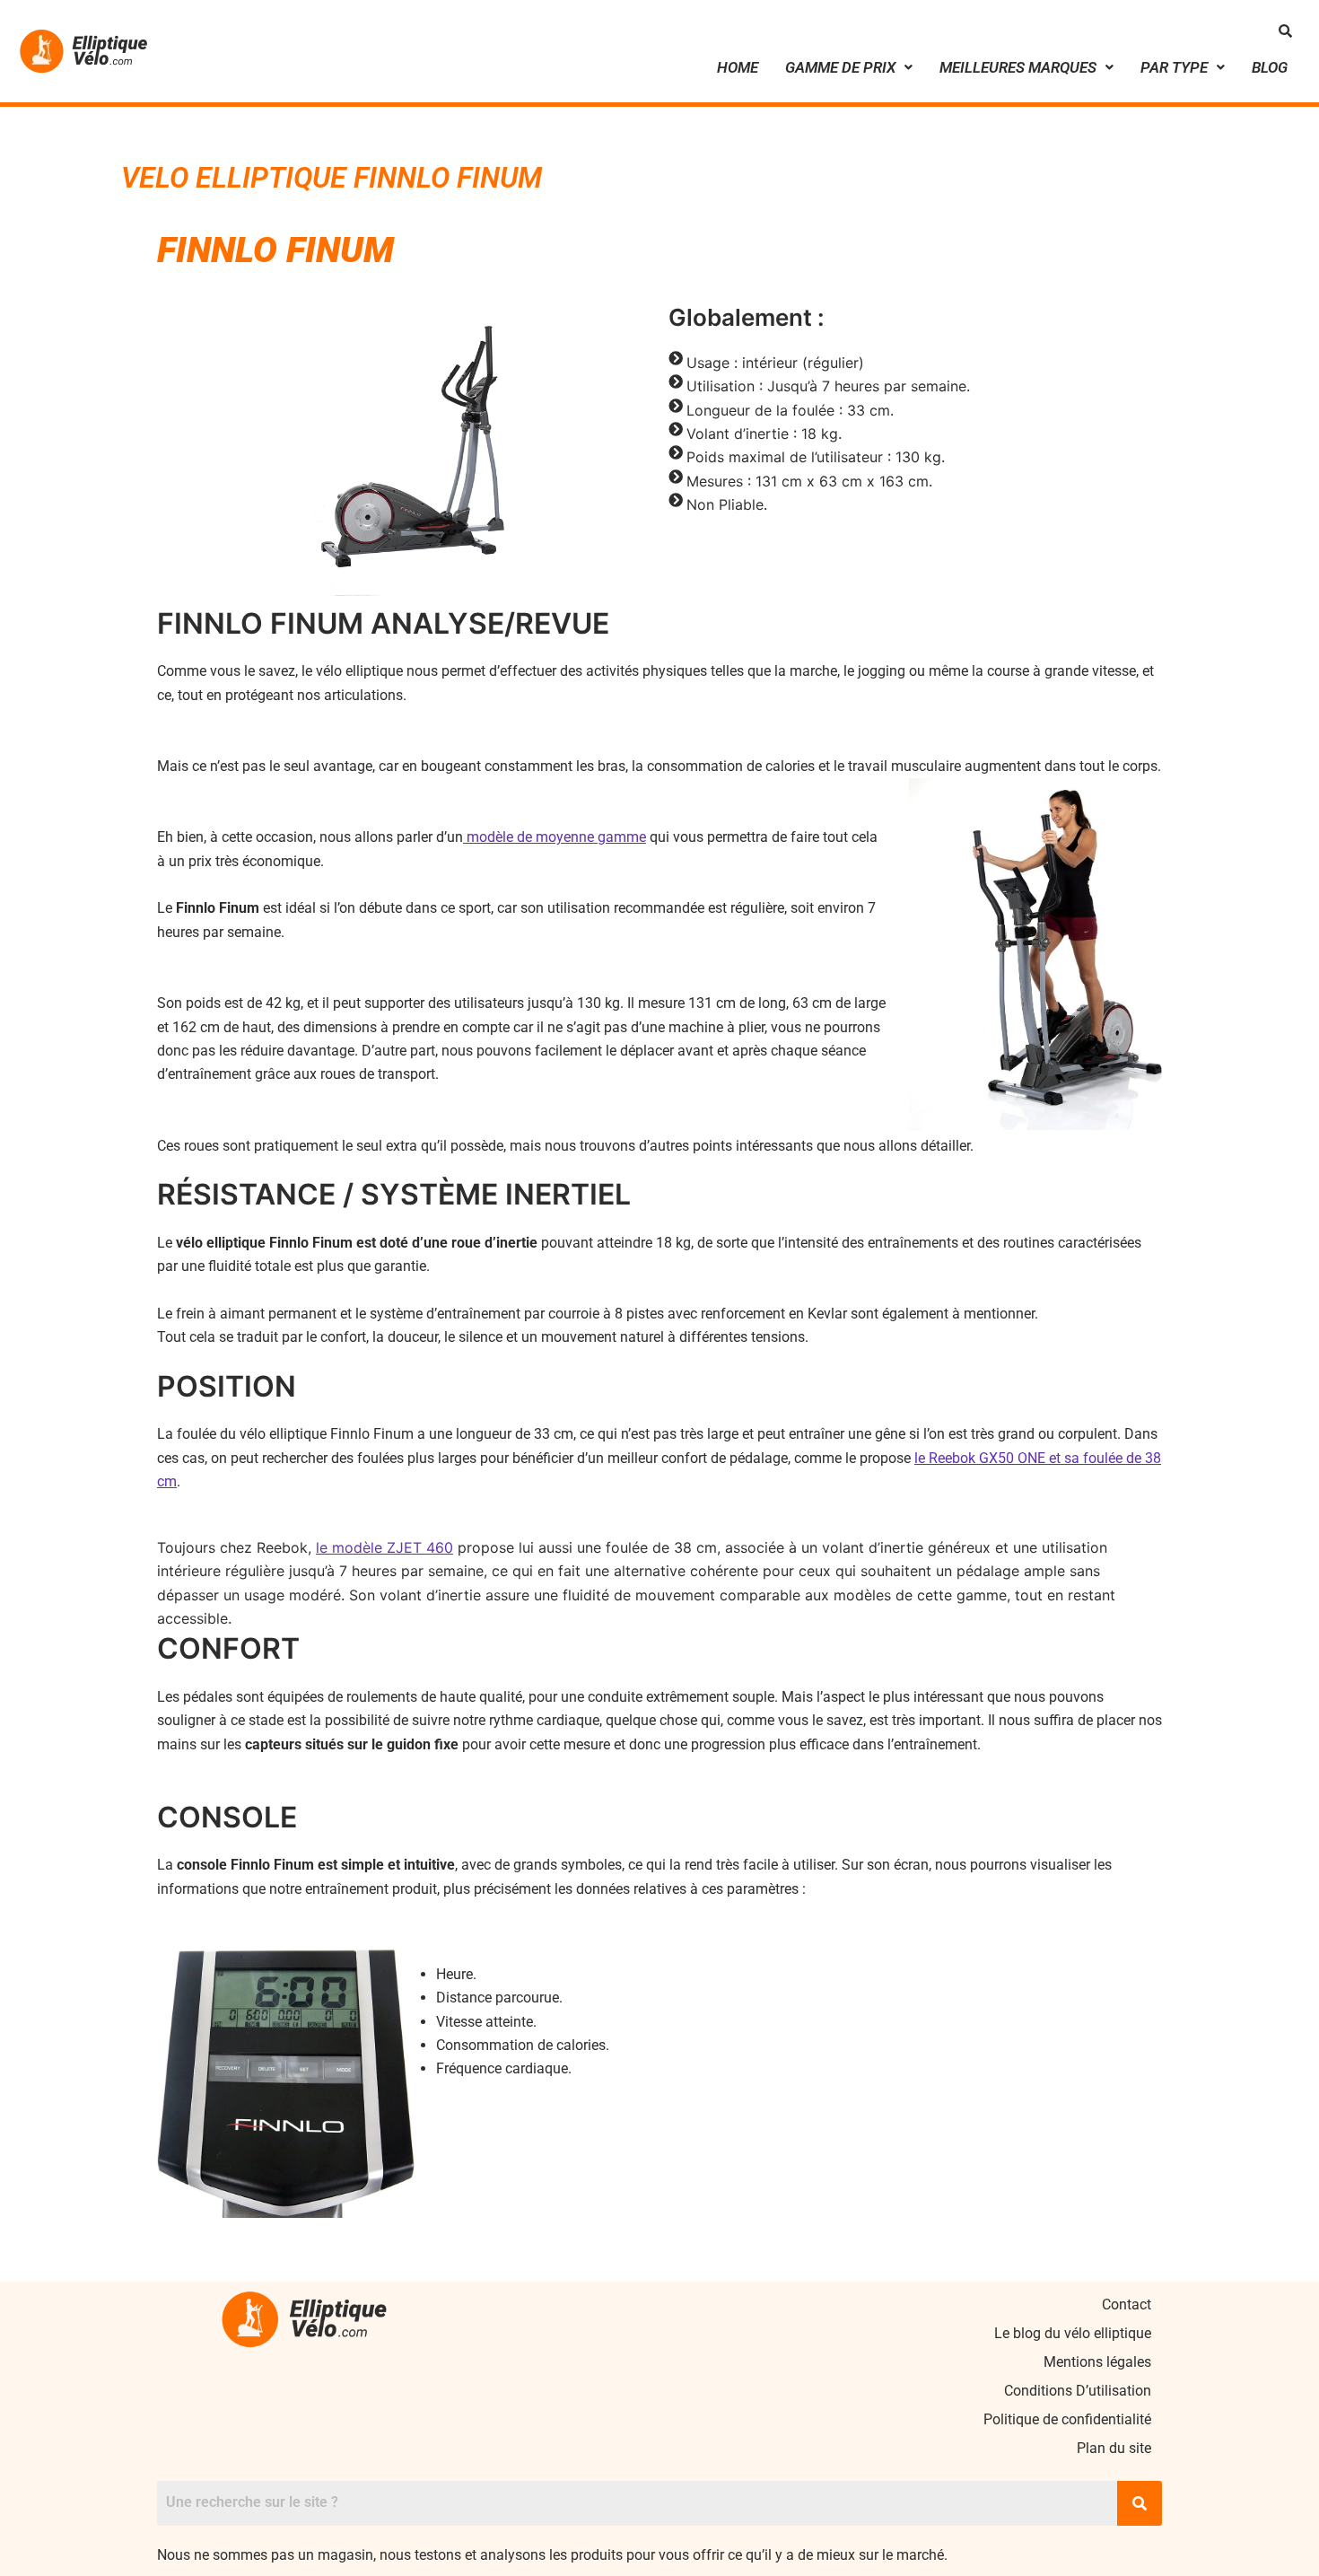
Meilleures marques (1018, 67)
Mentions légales (1097, 2362)
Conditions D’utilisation (1078, 2391)
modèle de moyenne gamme (555, 837)
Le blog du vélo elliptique (1073, 2333)
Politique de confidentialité (1067, 2419)
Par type (1174, 67)
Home (738, 67)
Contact (1127, 2304)
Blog (1270, 67)
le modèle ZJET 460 (384, 1547)
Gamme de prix (840, 67)
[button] (849, 68)
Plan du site (1114, 2448)
